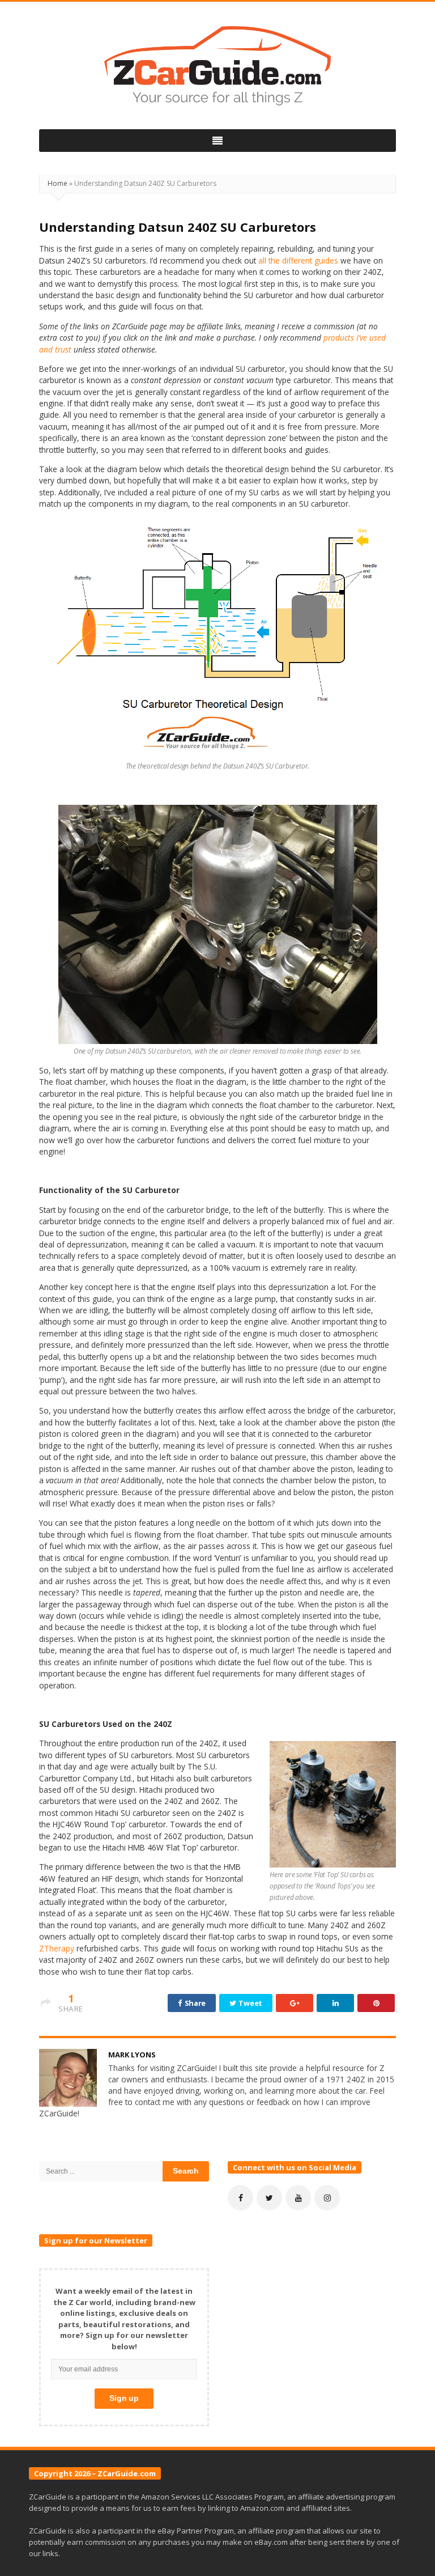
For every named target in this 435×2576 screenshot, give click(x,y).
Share (194, 2003)
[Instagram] (327, 2198)
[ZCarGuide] (217, 66)
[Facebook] (240, 2198)
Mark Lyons (132, 2055)
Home (57, 183)
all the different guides (298, 260)
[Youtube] (298, 2198)
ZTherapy (57, 1948)
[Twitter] (269, 2198)
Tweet (250, 2003)
